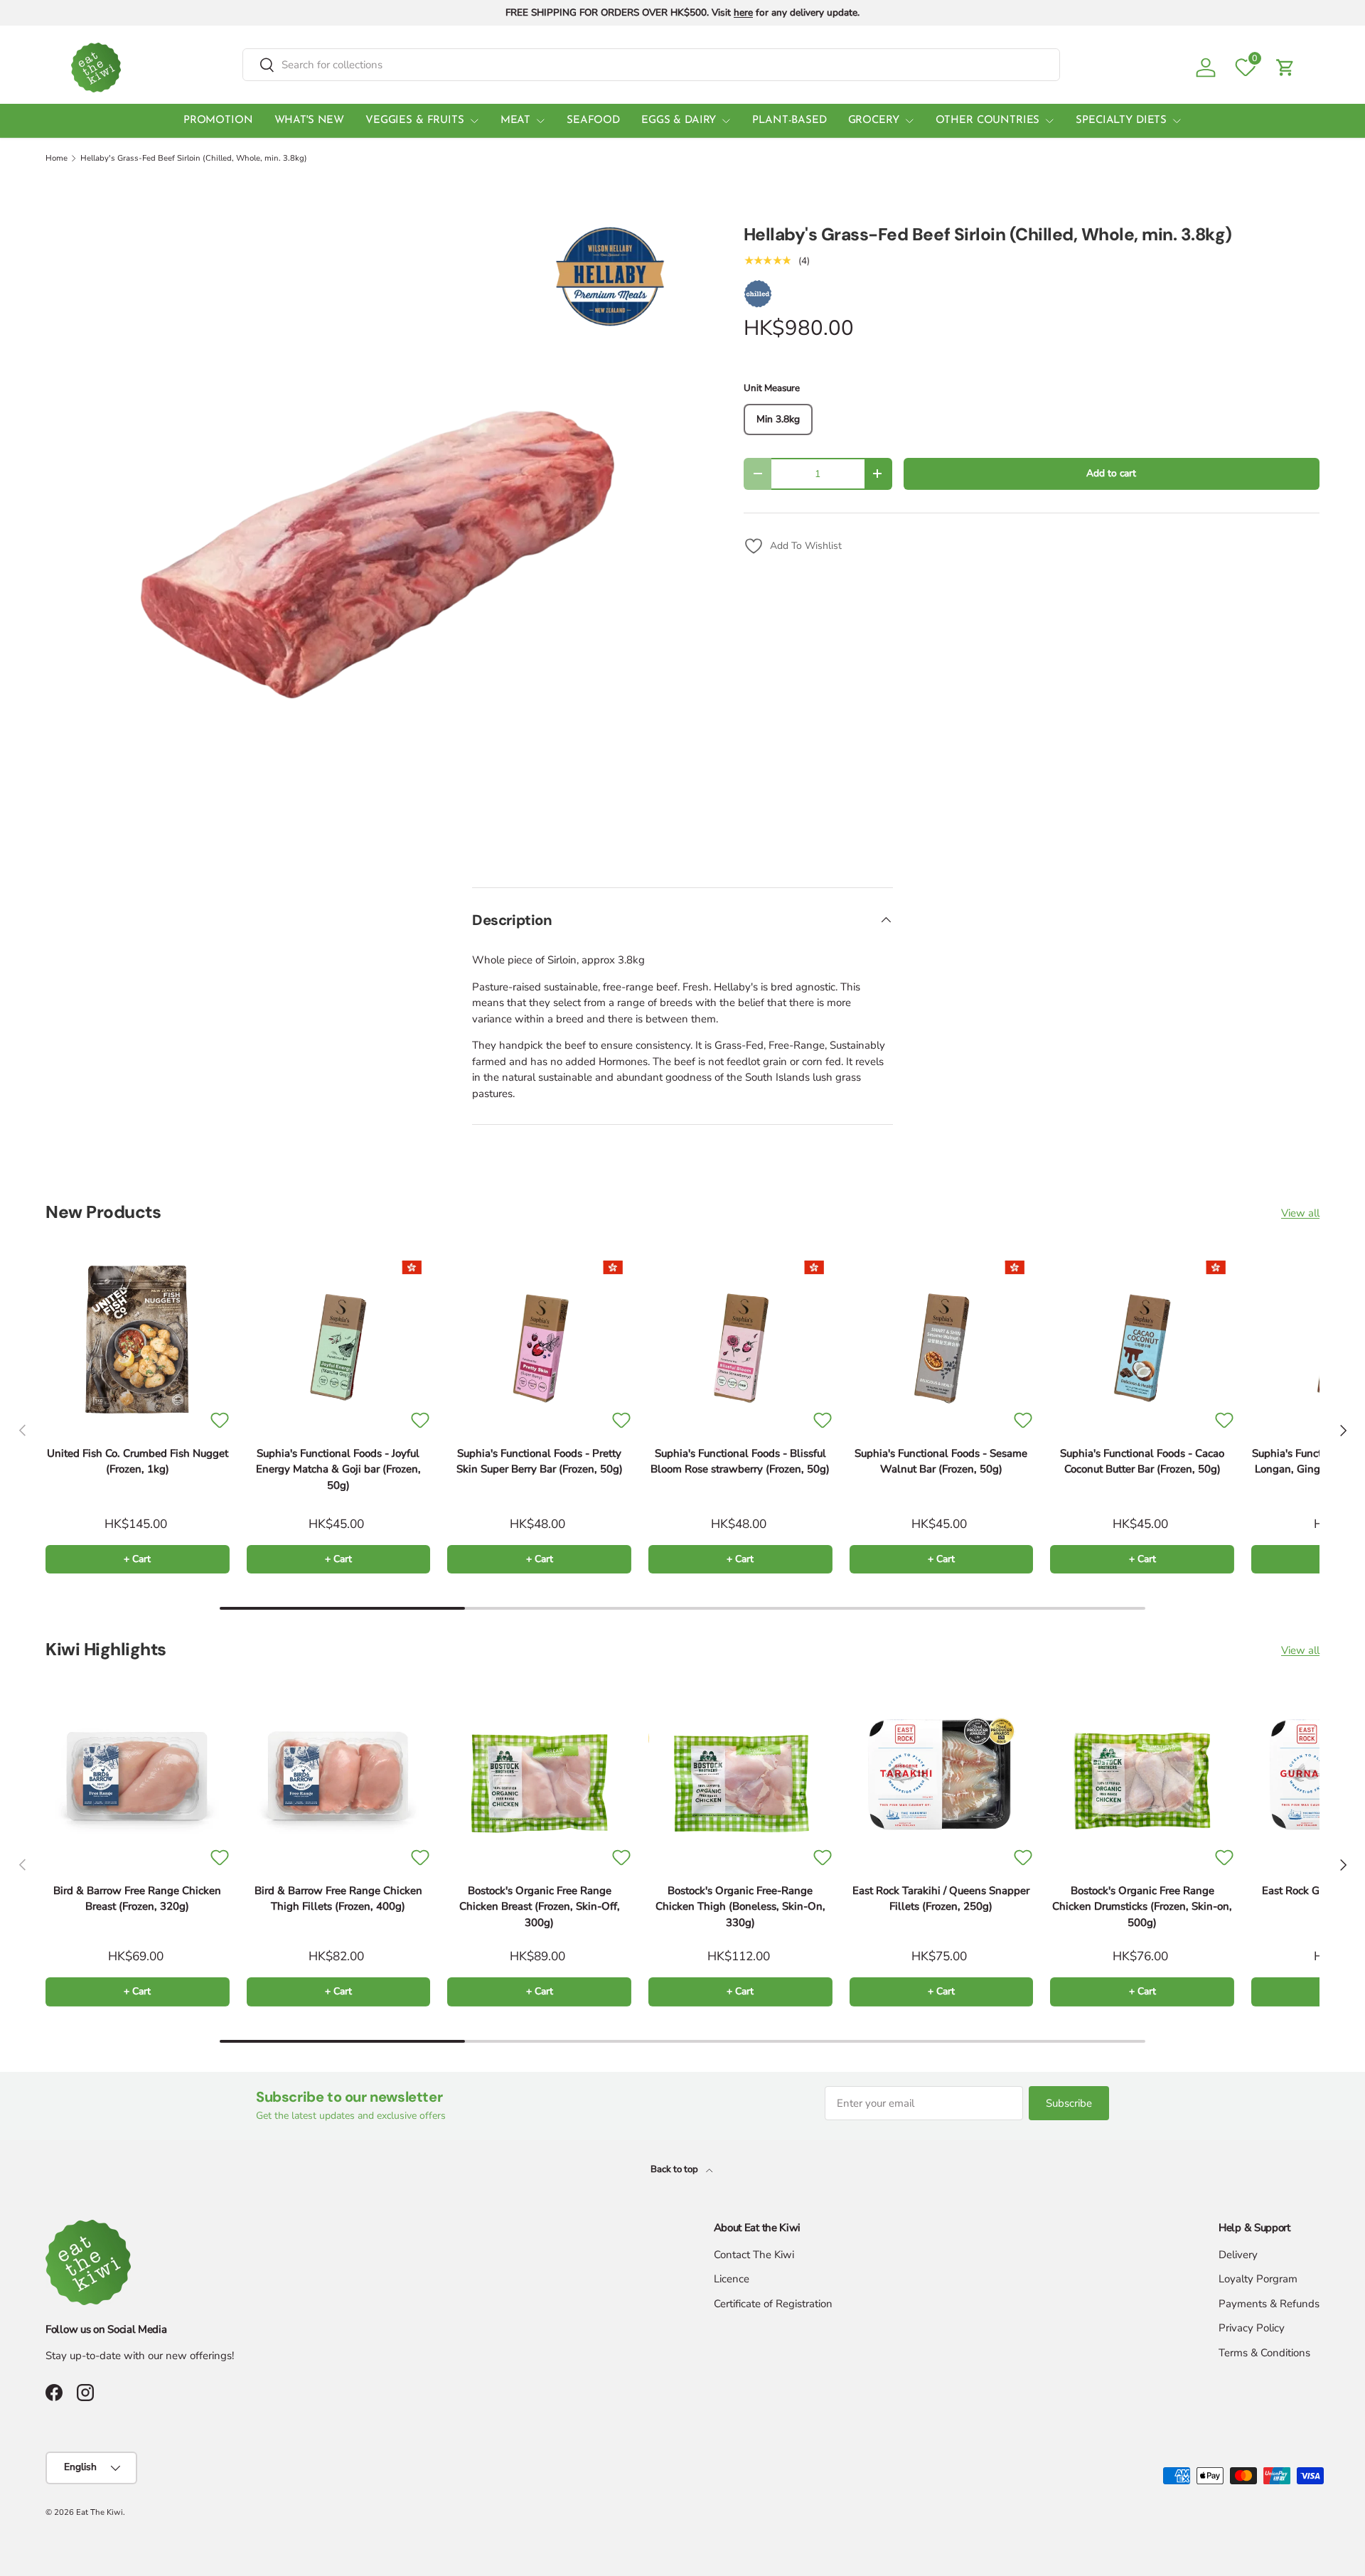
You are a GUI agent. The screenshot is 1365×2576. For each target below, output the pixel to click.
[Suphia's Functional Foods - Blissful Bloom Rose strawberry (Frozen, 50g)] (740, 1339)
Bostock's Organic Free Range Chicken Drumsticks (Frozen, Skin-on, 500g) (1142, 1907)
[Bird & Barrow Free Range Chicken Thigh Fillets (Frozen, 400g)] (339, 1776)
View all (1300, 1213)
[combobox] (651, 65)
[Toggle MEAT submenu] (540, 121)
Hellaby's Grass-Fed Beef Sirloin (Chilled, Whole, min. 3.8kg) (194, 158)
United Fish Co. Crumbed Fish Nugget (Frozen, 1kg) (138, 1461)
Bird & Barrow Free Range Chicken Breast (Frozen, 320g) (137, 1899)
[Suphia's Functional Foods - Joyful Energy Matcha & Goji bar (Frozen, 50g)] (339, 1339)
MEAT (515, 121)
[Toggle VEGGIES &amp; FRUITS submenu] (474, 121)
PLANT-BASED (789, 121)
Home (57, 158)
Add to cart (1111, 473)
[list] (372, 539)
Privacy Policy (1252, 2328)
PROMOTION (218, 121)
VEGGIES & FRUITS (415, 121)
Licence (732, 2279)
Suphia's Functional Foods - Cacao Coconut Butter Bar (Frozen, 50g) (1142, 1461)
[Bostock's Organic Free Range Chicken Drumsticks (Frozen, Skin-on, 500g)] (1142, 1776)
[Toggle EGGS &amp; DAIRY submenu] (726, 121)
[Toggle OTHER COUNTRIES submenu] (1049, 121)
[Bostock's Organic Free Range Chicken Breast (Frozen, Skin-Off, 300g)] (539, 1776)
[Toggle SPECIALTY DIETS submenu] (1177, 121)
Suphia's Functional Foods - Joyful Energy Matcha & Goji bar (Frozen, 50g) (338, 1469)
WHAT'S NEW (310, 121)
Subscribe (1069, 2103)
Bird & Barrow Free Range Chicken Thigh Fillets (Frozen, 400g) (338, 1899)
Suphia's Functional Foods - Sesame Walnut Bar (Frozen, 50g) (941, 1461)
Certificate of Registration (773, 2304)
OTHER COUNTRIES (988, 121)
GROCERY (874, 121)
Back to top (675, 2169)
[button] (1285, 68)
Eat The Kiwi (100, 2512)
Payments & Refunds (1269, 2304)
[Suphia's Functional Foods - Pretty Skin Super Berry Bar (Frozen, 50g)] (539, 1339)
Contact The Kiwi (754, 2255)
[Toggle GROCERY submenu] (909, 121)
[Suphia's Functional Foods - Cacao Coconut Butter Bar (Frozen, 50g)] (1142, 1339)
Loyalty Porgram (1258, 2279)
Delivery (1238, 2255)
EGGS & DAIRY (679, 121)
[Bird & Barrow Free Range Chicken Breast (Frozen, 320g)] (138, 1776)
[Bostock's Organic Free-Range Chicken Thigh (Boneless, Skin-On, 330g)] (740, 1776)
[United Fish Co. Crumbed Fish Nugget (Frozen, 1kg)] (138, 1339)
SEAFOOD (593, 121)
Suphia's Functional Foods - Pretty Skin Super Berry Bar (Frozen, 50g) (540, 1461)
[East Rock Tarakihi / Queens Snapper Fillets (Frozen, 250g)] (942, 1776)
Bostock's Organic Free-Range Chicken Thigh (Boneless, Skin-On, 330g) (740, 1907)
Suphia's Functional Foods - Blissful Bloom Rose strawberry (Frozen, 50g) (740, 1461)
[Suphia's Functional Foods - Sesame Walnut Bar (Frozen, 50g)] (942, 1339)
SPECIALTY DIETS (1121, 121)
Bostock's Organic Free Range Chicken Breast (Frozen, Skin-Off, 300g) (540, 1907)
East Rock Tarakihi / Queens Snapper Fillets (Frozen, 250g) (941, 1899)
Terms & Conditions (1264, 2353)
